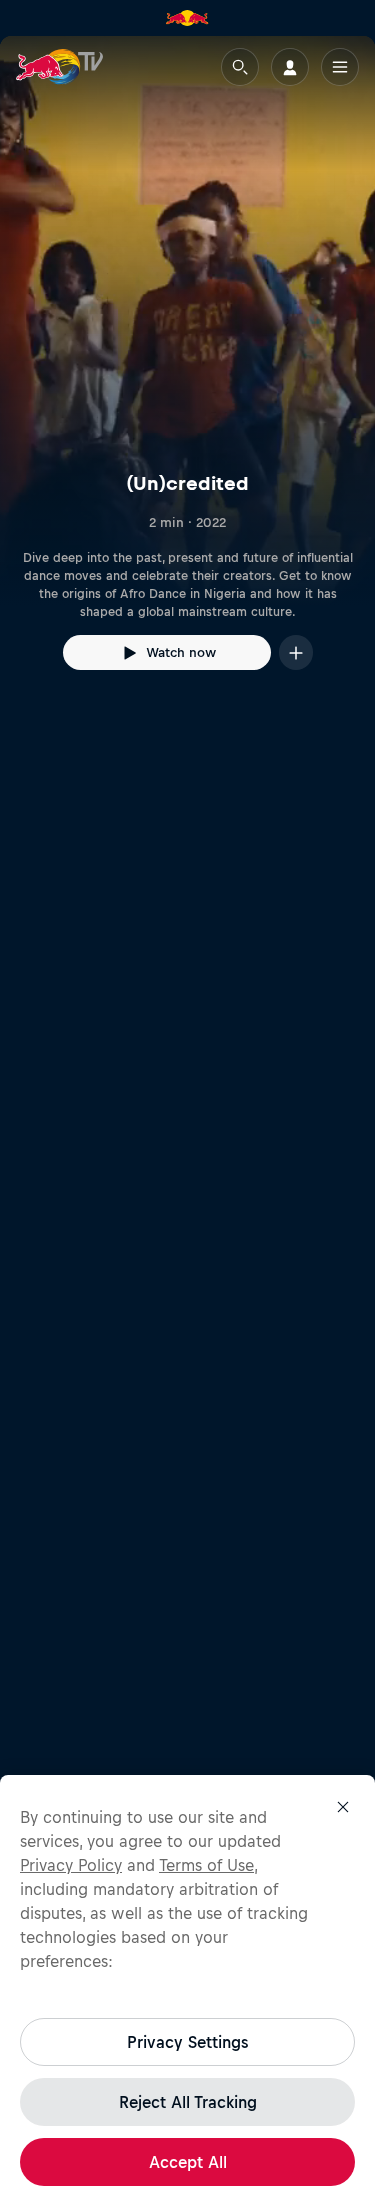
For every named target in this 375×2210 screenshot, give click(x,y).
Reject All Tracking (188, 2102)
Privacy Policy (71, 1865)
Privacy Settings (187, 2042)
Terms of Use (206, 1865)
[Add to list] (296, 652)
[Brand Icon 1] (187, 18)
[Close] (343, 1807)
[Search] (240, 67)
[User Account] (290, 67)
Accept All (188, 2162)
